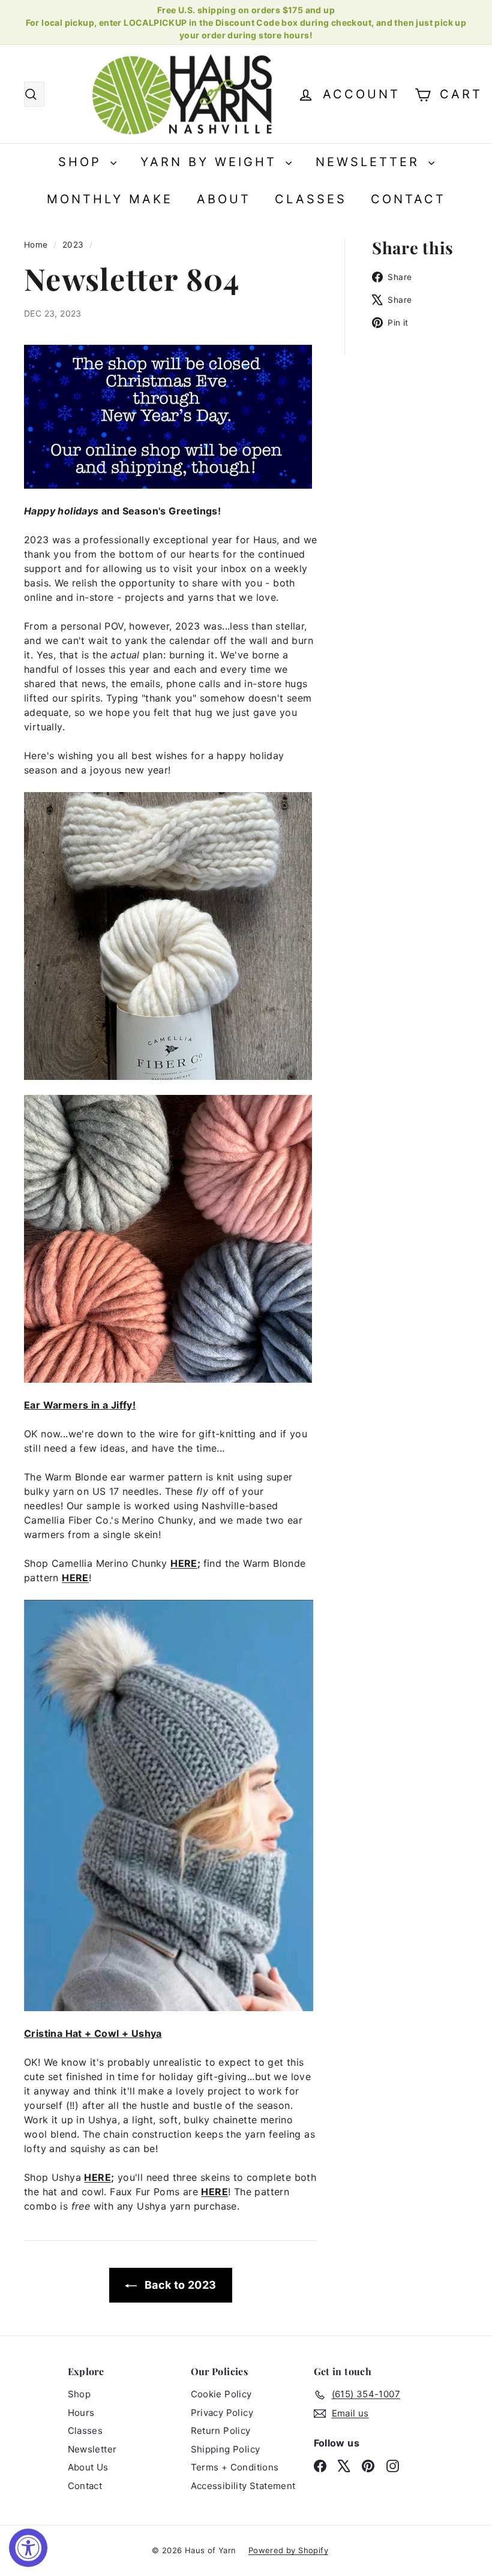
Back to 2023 (179, 2285)
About (224, 199)
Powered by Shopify (288, 2550)
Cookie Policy (221, 2394)
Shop (83, 162)
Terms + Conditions (235, 2467)
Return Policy (221, 2431)
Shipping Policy (226, 2449)
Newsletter (370, 162)
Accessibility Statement (243, 2486)
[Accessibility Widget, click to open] (28, 2548)
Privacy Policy (222, 2413)
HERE (184, 1563)
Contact (408, 199)
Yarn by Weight (211, 162)
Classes (311, 199)
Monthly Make (110, 199)
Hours (81, 2413)
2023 (73, 245)
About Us (88, 2467)
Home (37, 245)
